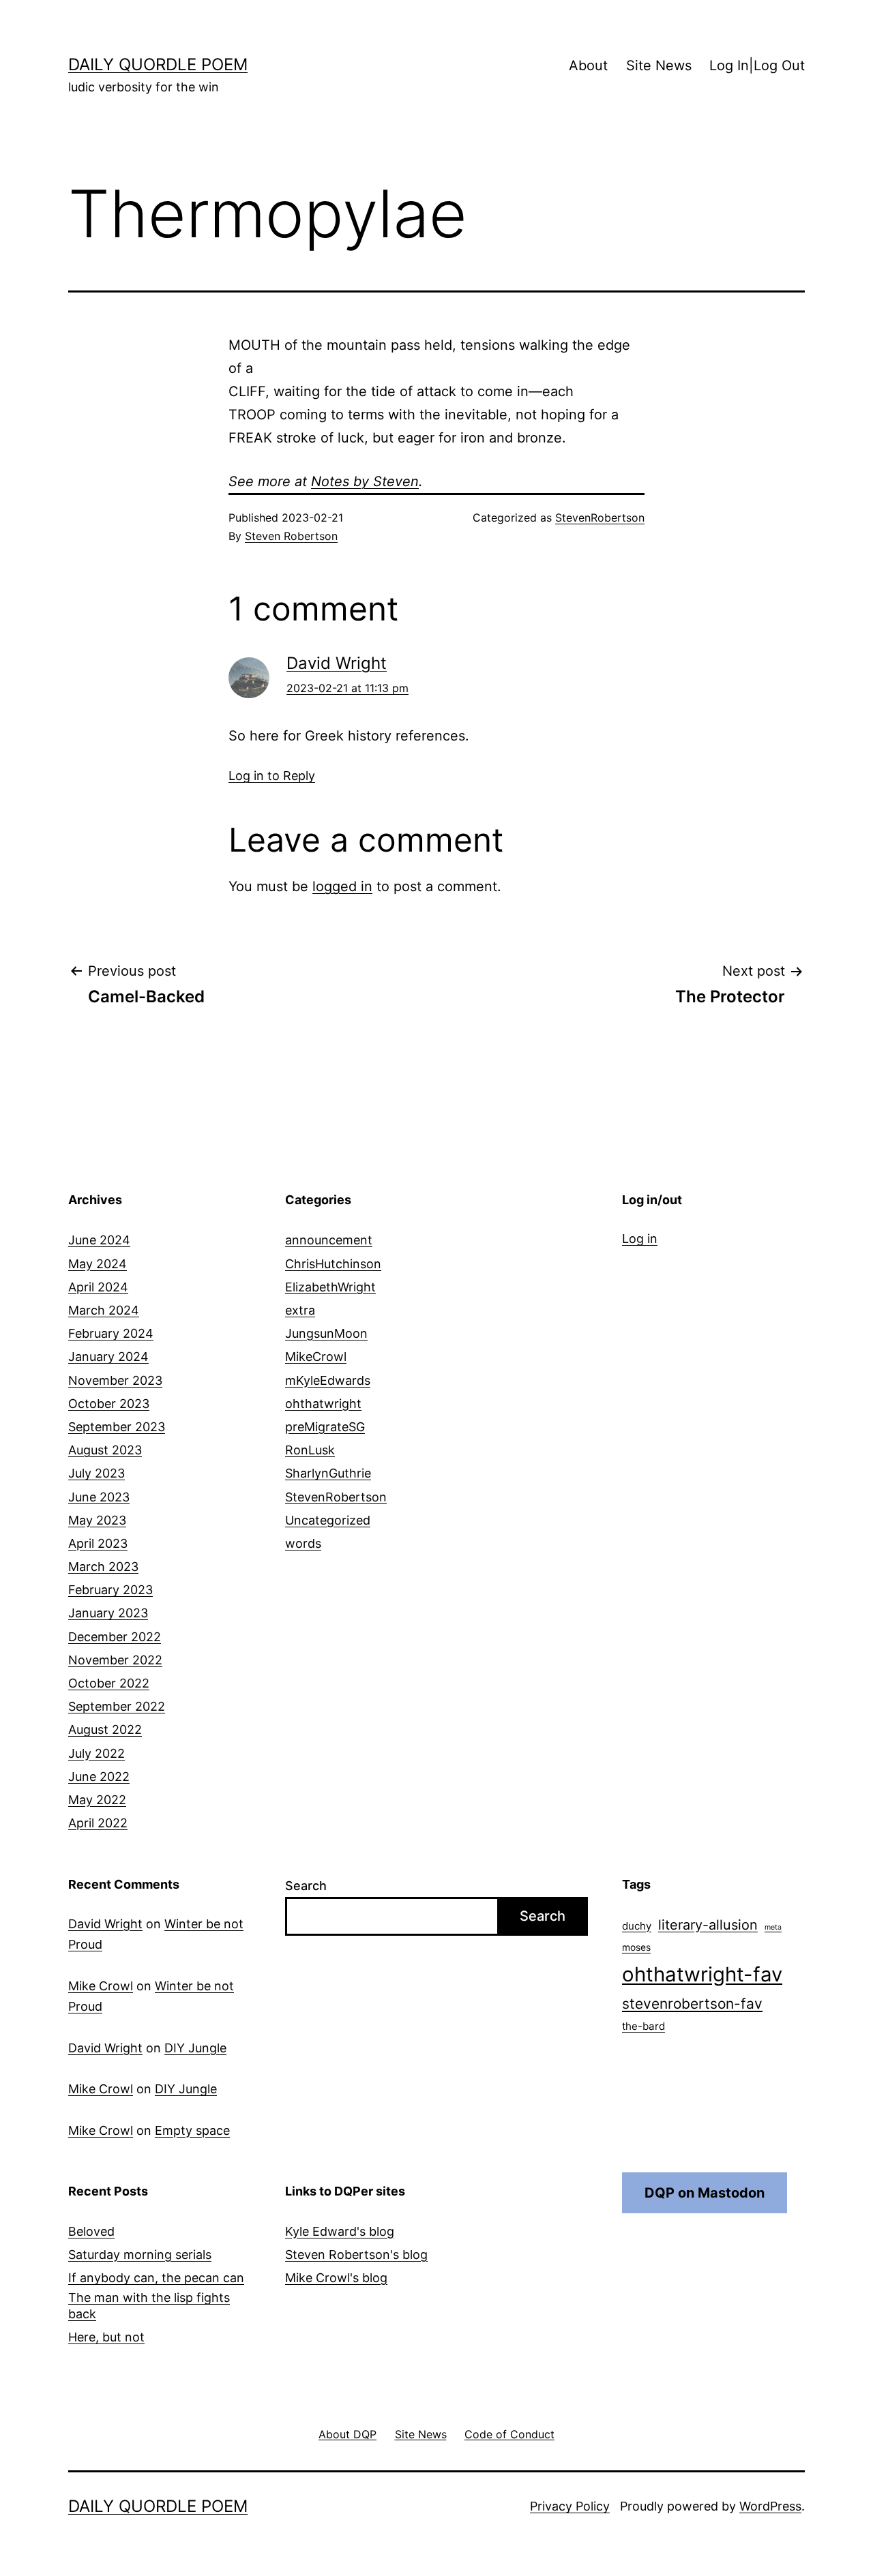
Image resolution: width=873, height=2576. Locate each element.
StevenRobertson (600, 518)
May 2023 (97, 1520)
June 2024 (99, 1240)
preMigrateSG (325, 1427)
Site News (659, 65)
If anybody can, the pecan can (156, 2278)
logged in (342, 886)
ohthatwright (323, 1404)
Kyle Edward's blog (340, 2231)
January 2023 (108, 1613)
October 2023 (109, 1404)
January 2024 (108, 1357)
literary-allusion (708, 1925)
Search (306, 1886)
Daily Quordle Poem (158, 64)
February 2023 (110, 1590)
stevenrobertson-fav (692, 2004)
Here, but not (106, 2337)
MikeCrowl (316, 1357)
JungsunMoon (326, 1333)
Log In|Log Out (757, 65)
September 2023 (117, 1427)
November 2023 (115, 1380)
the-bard (643, 2026)
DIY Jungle (195, 2048)
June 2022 (99, 1777)
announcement (329, 1240)
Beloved (91, 2231)
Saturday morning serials (140, 2255)
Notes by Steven (365, 481)
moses (636, 1947)
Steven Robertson (291, 536)
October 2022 (109, 1683)
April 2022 (98, 1823)
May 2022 (97, 1800)
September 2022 (117, 1706)
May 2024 (98, 1264)
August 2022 (105, 1729)
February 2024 (111, 1333)
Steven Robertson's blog (356, 2255)
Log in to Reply (272, 776)
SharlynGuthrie (328, 1473)
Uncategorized (328, 1520)
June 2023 (99, 1497)
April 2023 (98, 1543)
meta (773, 1927)
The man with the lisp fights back (149, 2305)
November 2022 (115, 1660)
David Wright (337, 663)
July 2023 (97, 1473)
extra (300, 1310)
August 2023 (105, 1450)
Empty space (192, 2130)
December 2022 (115, 1637)
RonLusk (310, 1450)
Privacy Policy (570, 2506)
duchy (637, 1926)
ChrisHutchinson (333, 1264)
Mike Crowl (101, 1986)
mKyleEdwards (328, 1380)
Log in (640, 1239)
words (303, 1543)
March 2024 (104, 1310)
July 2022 (97, 1753)
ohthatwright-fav (702, 1974)
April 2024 (98, 1287)
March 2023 (103, 1567)
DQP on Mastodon (705, 2193)
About (588, 65)
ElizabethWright (330, 1287)
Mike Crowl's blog (336, 2278)
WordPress (770, 2506)
